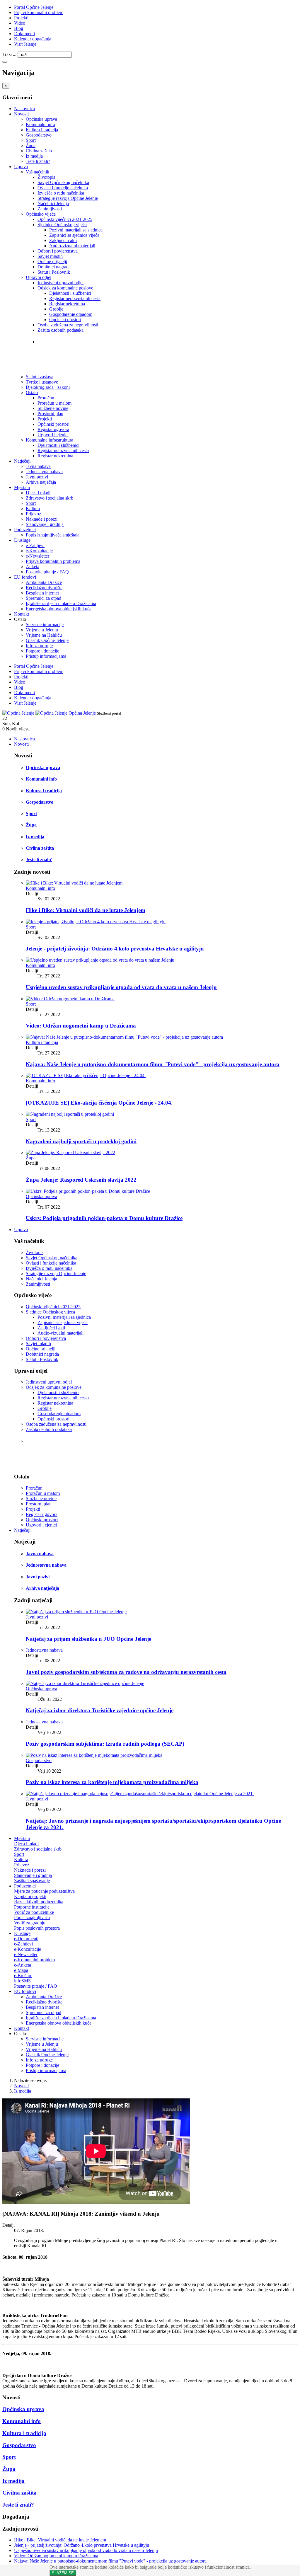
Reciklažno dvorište (44, 588)
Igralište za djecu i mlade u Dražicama (61, 603)
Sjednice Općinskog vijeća (62, 225)
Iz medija (34, 156)
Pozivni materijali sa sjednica (76, 230)
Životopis (46, 177)
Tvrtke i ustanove (59, 341)
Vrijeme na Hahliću (44, 635)
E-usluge (22, 540)
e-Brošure (23, 1976)
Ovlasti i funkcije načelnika (63, 188)
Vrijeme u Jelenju (42, 630)
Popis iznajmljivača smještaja (53, 535)
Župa (31, 145)
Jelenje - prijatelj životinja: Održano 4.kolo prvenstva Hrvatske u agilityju (115, 949)
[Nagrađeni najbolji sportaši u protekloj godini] (70, 1114)
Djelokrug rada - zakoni (67, 365)
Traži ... (9, 54)
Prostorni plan (50, 414)
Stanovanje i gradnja (45, 524)
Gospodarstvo (39, 135)
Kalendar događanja (33, 39)
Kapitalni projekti (30, 1896)
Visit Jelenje (25, 44)
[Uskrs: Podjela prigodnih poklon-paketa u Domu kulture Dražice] (88, 1191)
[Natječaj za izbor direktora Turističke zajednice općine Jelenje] (85, 1683)
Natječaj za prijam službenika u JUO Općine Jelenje (88, 1639)
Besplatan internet (42, 593)
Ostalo (32, 392)
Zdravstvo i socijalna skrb (50, 498)
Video (20, 23)
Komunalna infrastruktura (50, 440)
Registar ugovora (53, 429)
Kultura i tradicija (42, 130)
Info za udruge (39, 646)
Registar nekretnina (67, 304)
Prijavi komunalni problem (39, 12)
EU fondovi (25, 577)
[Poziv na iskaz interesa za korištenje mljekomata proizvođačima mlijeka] (94, 1755)
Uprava (21, 167)
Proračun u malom (54, 403)
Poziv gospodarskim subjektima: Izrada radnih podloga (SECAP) (105, 1744)
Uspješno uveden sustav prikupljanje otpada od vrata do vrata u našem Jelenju (121, 987)
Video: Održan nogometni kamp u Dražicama (81, 1026)
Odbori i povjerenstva (58, 251)
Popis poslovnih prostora (37, 1928)
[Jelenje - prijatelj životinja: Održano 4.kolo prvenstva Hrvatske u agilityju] (96, 922)
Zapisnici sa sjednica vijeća (74, 235)
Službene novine (53, 408)
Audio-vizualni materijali (72, 246)
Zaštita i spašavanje (32, 1881)
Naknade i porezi (42, 519)
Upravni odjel (39, 277)
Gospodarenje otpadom (71, 314)
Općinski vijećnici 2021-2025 (65, 219)
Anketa (33, 567)
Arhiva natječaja (41, 482)
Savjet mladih (50, 256)
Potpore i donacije (42, 651)
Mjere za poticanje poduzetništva (44, 1891)
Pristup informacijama (46, 656)
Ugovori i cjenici (53, 435)
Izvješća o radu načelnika (61, 193)
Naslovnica (24, 109)
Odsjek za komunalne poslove (65, 288)
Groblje (56, 309)
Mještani (22, 487)
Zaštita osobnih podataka (60, 330)
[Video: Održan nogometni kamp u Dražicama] (70, 999)
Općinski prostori (65, 320)
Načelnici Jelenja (53, 203)
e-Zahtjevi (35, 545)
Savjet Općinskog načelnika (63, 182)
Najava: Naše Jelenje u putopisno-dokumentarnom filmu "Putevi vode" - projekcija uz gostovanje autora (153, 1064)
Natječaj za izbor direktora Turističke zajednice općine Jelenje (100, 1710)
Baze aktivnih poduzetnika (39, 1902)
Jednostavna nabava (44, 472)
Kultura (33, 508)
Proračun (46, 398)
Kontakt (22, 614)
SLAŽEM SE (63, 2573)
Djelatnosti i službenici (70, 293)
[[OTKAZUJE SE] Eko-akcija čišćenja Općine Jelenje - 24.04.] (86, 1075)
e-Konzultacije (39, 551)
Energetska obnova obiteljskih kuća (59, 609)
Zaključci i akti (63, 240)
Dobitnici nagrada (54, 267)
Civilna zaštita (39, 151)
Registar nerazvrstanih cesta (75, 298)
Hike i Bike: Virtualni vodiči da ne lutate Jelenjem (86, 910)
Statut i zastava (56, 353)
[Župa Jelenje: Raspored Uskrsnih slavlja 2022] (70, 1152)
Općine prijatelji (52, 261)
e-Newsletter (37, 556)
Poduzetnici (25, 530)
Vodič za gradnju (30, 1923)
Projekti (21, 18)
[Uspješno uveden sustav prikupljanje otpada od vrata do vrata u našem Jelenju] (100, 960)
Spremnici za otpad (44, 598)
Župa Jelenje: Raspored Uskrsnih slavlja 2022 (81, 1180)
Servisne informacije (45, 625)
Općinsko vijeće (41, 214)
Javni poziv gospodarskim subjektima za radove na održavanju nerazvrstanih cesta (126, 1672)
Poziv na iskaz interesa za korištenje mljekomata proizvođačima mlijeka (112, 1782)
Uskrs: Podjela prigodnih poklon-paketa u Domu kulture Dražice (104, 1218)
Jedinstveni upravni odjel (60, 283)
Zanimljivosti (50, 209)
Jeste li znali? (38, 161)
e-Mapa (21, 1970)
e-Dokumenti (26, 1939)
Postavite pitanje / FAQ (47, 572)
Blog (19, 28)
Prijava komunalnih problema (53, 561)
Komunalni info (40, 124)
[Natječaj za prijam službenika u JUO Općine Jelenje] (76, 1612)
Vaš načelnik (37, 172)
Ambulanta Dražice (44, 582)
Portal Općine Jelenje (34, 7)
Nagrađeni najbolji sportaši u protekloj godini (81, 1141)
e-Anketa (23, 1965)
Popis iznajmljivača (32, 1917)
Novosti (21, 114)
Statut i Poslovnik (54, 272)
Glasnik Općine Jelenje (47, 640)
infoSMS (22, 1981)
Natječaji (22, 461)
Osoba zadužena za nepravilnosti (68, 325)
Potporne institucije (32, 1907)
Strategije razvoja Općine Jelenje (68, 198)
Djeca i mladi (38, 493)
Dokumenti (24, 34)
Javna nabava (38, 466)
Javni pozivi (37, 477)
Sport (31, 140)
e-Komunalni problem (34, 1960)
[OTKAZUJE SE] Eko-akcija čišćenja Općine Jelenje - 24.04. (99, 1103)
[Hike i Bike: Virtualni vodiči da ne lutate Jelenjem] (74, 883)
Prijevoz (33, 514)
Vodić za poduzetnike (34, 1912)
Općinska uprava (41, 119)
